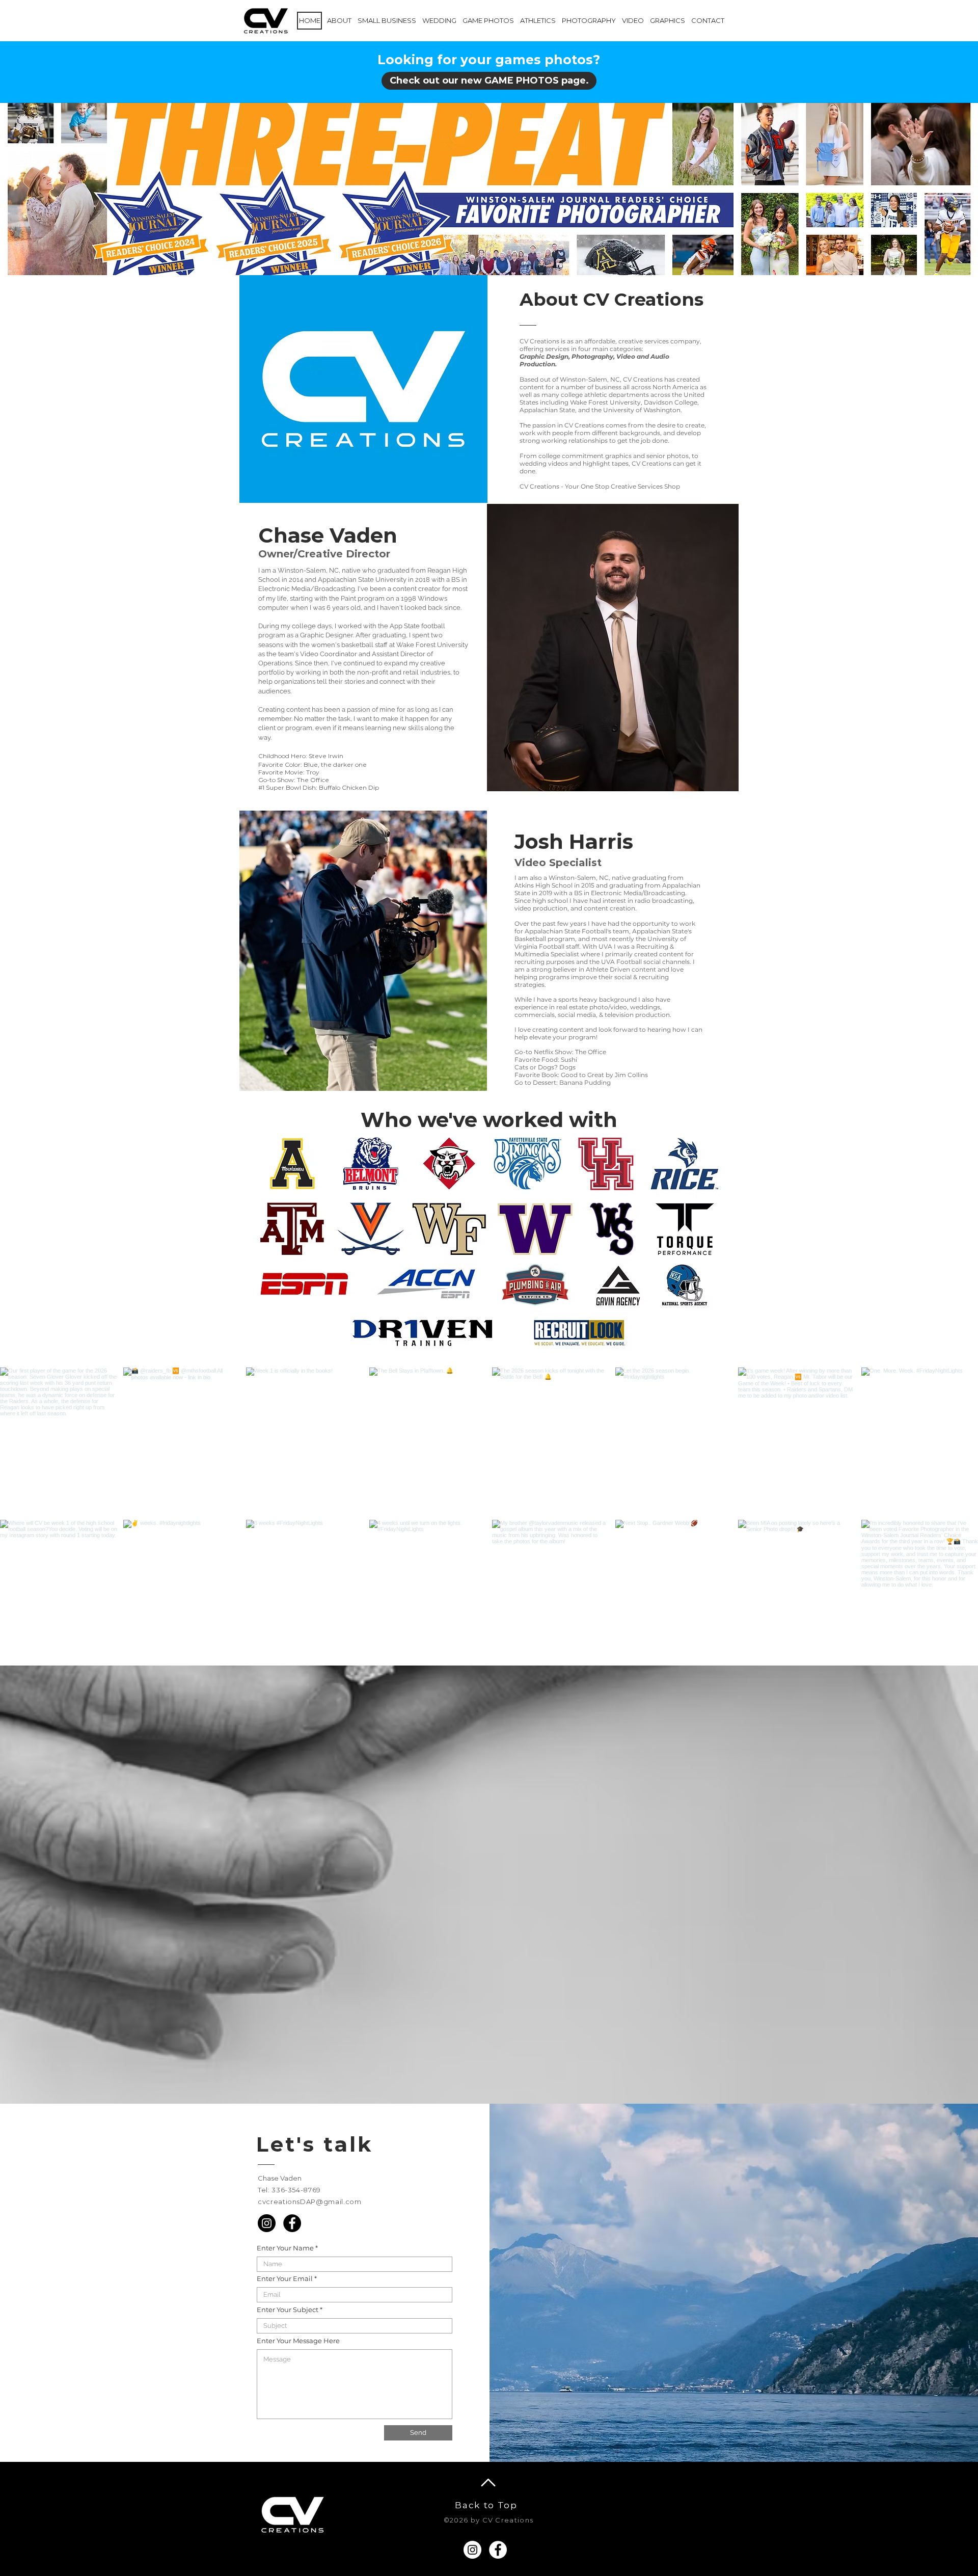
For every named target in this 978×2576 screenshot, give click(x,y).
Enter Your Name (285, 2248)
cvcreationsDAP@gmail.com (310, 2202)
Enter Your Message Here (298, 2341)
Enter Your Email (285, 2279)
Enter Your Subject (288, 2310)
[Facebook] (292, 2223)
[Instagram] (267, 2223)
